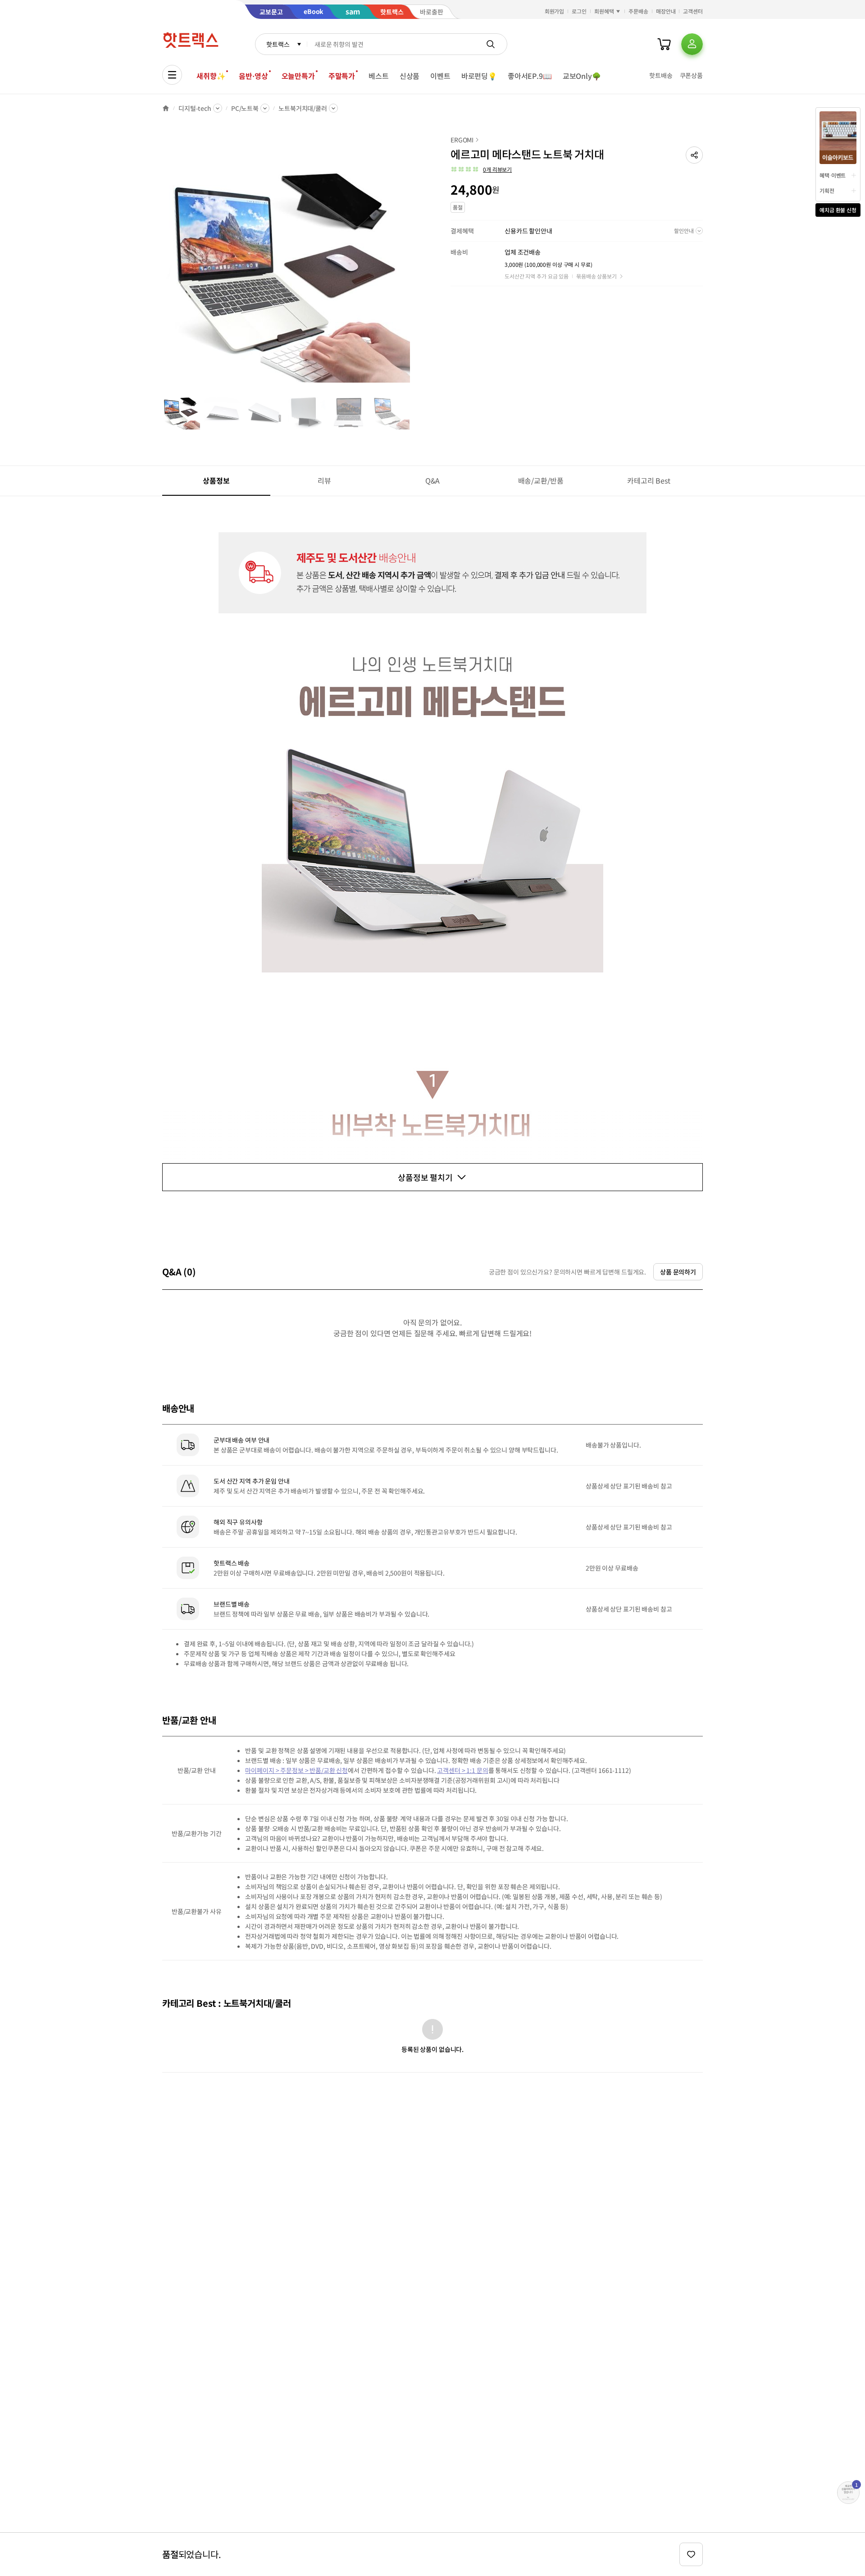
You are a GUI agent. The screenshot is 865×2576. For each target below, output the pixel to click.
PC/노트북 (245, 108)
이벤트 (440, 76)
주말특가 (342, 76)
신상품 (410, 76)
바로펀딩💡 (479, 76)
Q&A (433, 480)
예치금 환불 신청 (838, 210)
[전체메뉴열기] (172, 75)
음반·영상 (253, 76)
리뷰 (324, 480)
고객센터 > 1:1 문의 (462, 1770)
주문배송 (638, 11)
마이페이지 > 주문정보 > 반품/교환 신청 (296, 1770)
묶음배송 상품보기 (596, 276)
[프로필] (692, 44)
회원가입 (555, 11)
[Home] (166, 108)
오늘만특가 (298, 76)
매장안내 (666, 11)
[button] (694, 155)
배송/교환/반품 (541, 480)
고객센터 (693, 11)
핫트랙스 (278, 44)
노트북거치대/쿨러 (303, 108)
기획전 (827, 190)
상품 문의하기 (678, 1272)
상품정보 (216, 480)
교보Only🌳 (582, 76)
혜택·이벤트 (833, 175)
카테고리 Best (649, 480)
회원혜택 (604, 11)
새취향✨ (211, 76)
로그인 (579, 11)
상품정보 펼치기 (425, 1177)
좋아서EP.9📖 (530, 76)
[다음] (413, 263)
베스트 (379, 76)
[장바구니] (664, 44)
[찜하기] (691, 2554)
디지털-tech (195, 108)
